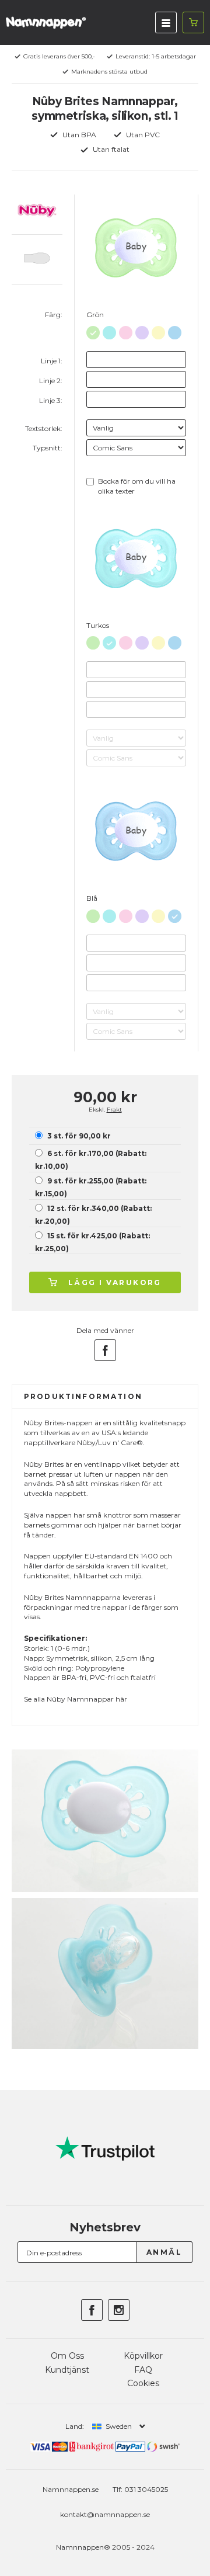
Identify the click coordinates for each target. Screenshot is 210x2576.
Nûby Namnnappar (80, 1699)
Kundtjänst (67, 2370)
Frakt (114, 1110)
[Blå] (175, 330)
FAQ (143, 2370)
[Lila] (142, 330)
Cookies (143, 2383)
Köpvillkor (143, 2356)
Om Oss (67, 2356)
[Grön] (93, 330)
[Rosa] (126, 330)
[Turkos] (109, 330)
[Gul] (158, 330)
